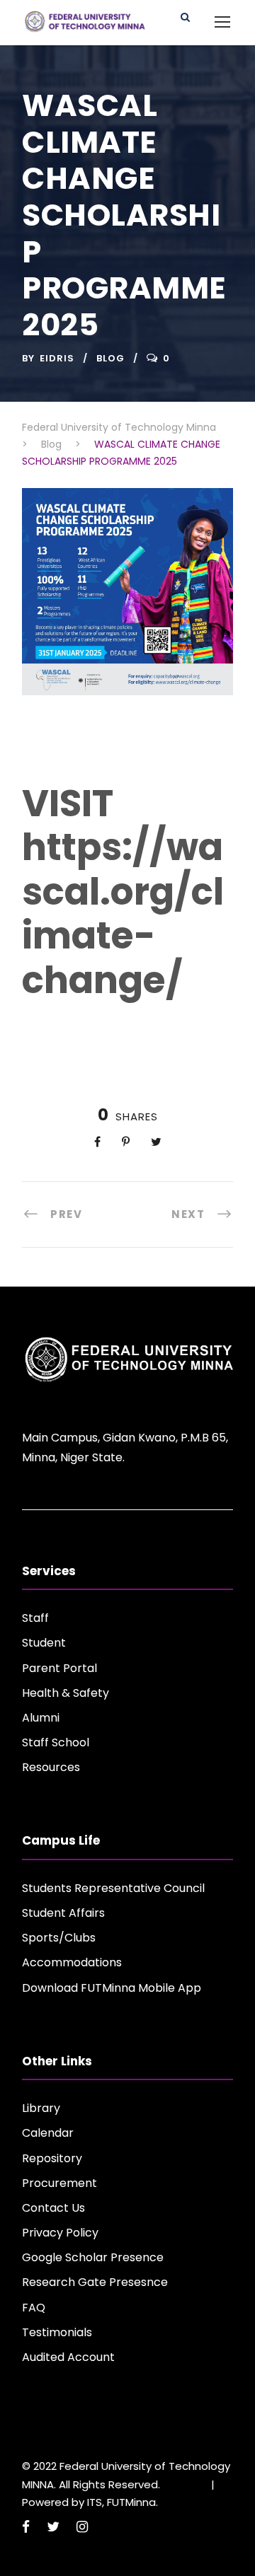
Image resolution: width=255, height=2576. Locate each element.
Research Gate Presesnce (95, 2282)
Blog (110, 358)
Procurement (59, 2183)
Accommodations (72, 1962)
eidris (57, 358)
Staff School (56, 1742)
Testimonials (57, 2332)
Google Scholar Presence (93, 2257)
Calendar (48, 2133)
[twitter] (53, 2527)
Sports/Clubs (59, 1938)
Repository (52, 2158)
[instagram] (82, 2527)
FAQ (34, 2308)
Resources (51, 1767)
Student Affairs (63, 1913)
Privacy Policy (60, 2233)
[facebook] (26, 2527)
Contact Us (53, 2208)
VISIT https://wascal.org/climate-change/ (123, 892)
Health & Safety (66, 1693)
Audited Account (68, 2357)
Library (41, 2108)
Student (44, 1643)
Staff (35, 1618)
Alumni (41, 1718)
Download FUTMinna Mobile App (112, 1988)
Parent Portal (59, 1668)
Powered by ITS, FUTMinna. (90, 2502)
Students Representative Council (113, 1888)
